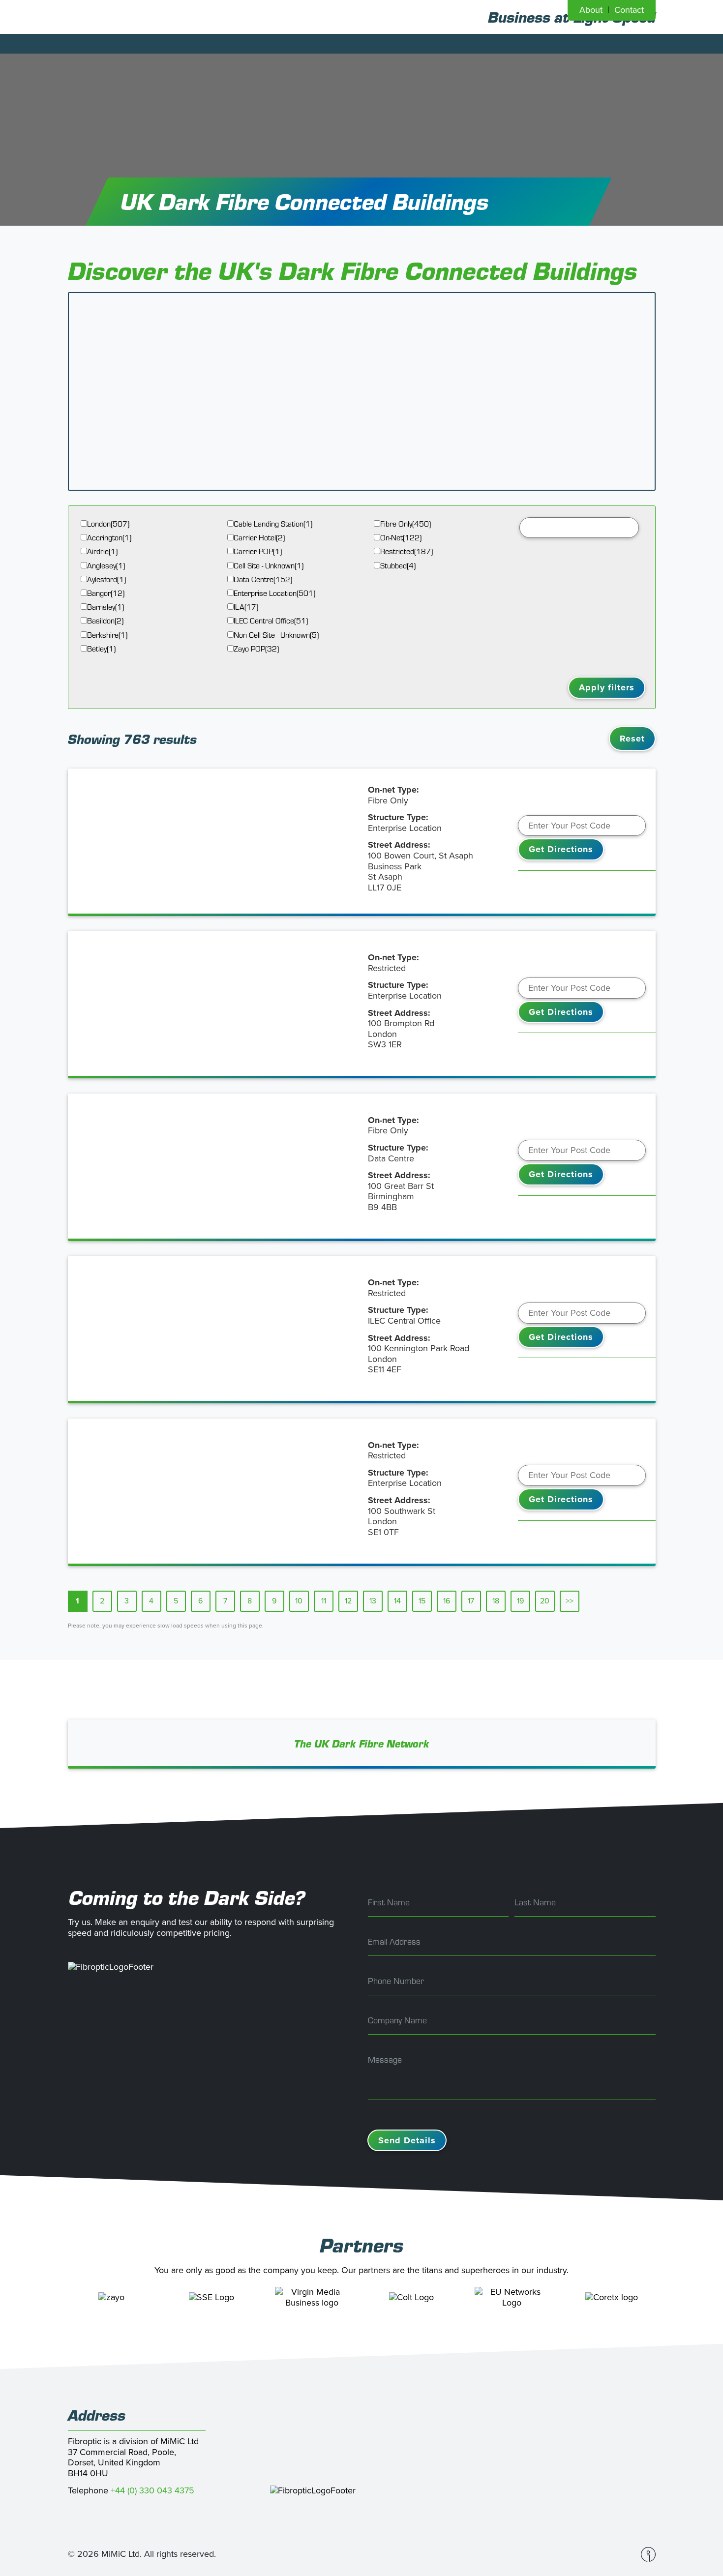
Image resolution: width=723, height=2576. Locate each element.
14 (397, 1601)
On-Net (401, 538)
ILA (246, 607)
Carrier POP (258, 551)
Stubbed (398, 566)
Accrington (109, 538)
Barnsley (105, 607)
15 (422, 1601)
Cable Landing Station (273, 524)
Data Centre (263, 579)
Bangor (106, 593)
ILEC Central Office (271, 621)
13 (373, 1601)
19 (520, 1601)
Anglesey (106, 566)
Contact (629, 10)
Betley (101, 649)
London (108, 524)
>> (570, 1601)
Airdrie (102, 551)
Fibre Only (406, 524)
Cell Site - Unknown (269, 566)
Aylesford (106, 579)
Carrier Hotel (259, 538)
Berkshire (107, 635)
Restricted (407, 551)
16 (447, 1601)
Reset (632, 739)
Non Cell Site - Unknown (276, 635)
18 (496, 1601)
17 (471, 1601)
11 (324, 1601)
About (591, 10)
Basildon (105, 621)
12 (348, 1601)
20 (545, 1601)
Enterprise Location (274, 593)
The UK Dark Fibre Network (362, 1744)
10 (299, 1601)
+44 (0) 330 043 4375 (152, 2490)
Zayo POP (256, 649)
